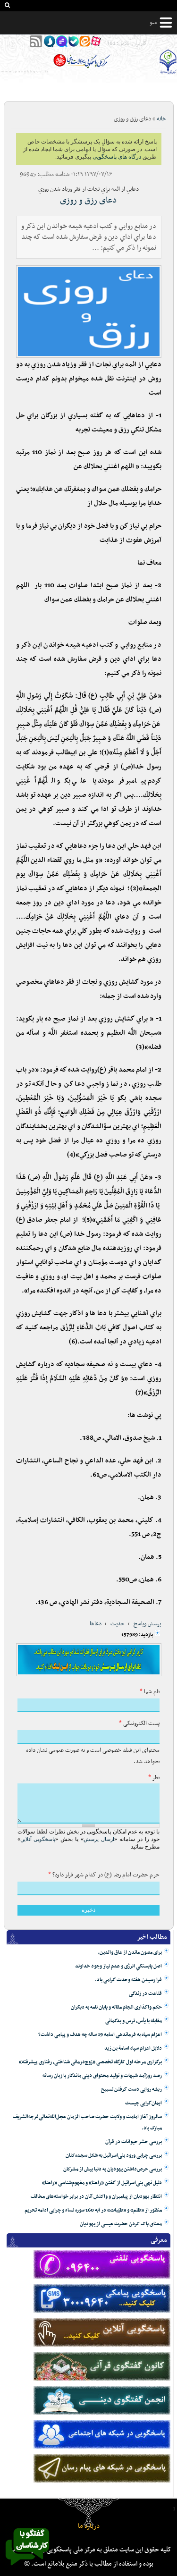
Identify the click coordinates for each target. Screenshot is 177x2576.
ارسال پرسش (99, 1839)
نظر (154, 1778)
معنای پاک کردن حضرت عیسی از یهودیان (121, 2224)
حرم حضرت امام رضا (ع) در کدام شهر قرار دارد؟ (104, 1875)
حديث (118, 1624)
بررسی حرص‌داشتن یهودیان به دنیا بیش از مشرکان (113, 2169)
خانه (161, 119)
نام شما (150, 1692)
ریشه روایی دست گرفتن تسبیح (131, 2090)
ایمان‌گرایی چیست (143, 2103)
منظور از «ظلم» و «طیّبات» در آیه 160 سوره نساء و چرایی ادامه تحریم (93, 2210)
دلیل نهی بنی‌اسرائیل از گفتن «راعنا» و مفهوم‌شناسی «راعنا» (102, 2183)
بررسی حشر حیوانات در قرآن (134, 2142)
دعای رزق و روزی (88, 200)
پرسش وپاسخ (147, 1624)
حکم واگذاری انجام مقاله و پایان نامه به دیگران (116, 2007)
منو (153, 23)
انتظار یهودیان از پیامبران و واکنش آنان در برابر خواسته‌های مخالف (96, 2197)
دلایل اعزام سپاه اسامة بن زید (133, 2048)
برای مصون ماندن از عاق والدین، (130, 1953)
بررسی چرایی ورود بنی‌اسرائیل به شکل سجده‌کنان (114, 2156)
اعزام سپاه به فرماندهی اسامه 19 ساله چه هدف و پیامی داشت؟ (100, 2035)
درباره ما (89, 2526)
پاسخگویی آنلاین (38, 1839)
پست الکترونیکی (139, 1723)
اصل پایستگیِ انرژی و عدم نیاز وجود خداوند (118, 1966)
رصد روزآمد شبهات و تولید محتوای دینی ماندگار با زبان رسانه (102, 2076)
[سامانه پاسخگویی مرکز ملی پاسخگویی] (27, 2568)
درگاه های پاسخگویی (117, 157)
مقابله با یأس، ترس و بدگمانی (134, 2021)
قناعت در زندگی (145, 1994)
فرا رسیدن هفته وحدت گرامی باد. (128, 1980)
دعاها (96, 1624)
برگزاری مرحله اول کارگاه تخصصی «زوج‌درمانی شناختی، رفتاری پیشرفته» (90, 2062)
